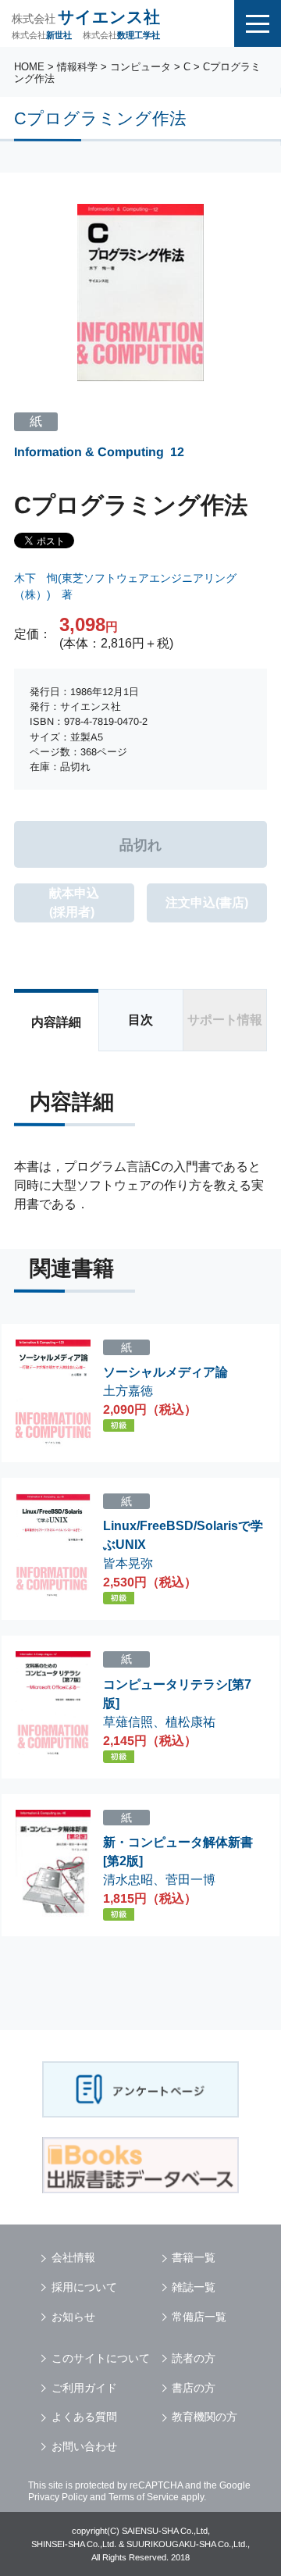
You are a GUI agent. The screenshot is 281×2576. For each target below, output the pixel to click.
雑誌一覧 (194, 2287)
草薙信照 (128, 1722)
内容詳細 (56, 1022)
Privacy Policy (58, 2497)
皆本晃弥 (128, 1563)
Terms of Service (144, 2497)
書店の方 (194, 2388)
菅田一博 (190, 1880)
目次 (140, 1020)
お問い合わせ (84, 2446)
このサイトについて (101, 2358)
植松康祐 (190, 1722)
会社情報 (73, 2257)
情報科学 (77, 67)
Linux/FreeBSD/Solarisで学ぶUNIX (183, 1535)
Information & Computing (89, 452)
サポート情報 (225, 1020)
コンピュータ (140, 67)
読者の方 (194, 2358)
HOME (29, 67)
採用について (84, 2287)
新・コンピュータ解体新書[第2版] (178, 1852)
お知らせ (73, 2317)
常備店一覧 (199, 2317)
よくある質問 (84, 2417)
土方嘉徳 (128, 1391)
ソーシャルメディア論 (165, 1372)
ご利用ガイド (84, 2388)
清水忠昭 (128, 1880)
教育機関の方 (205, 2417)
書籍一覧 (194, 2257)
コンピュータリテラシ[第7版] (177, 1694)
